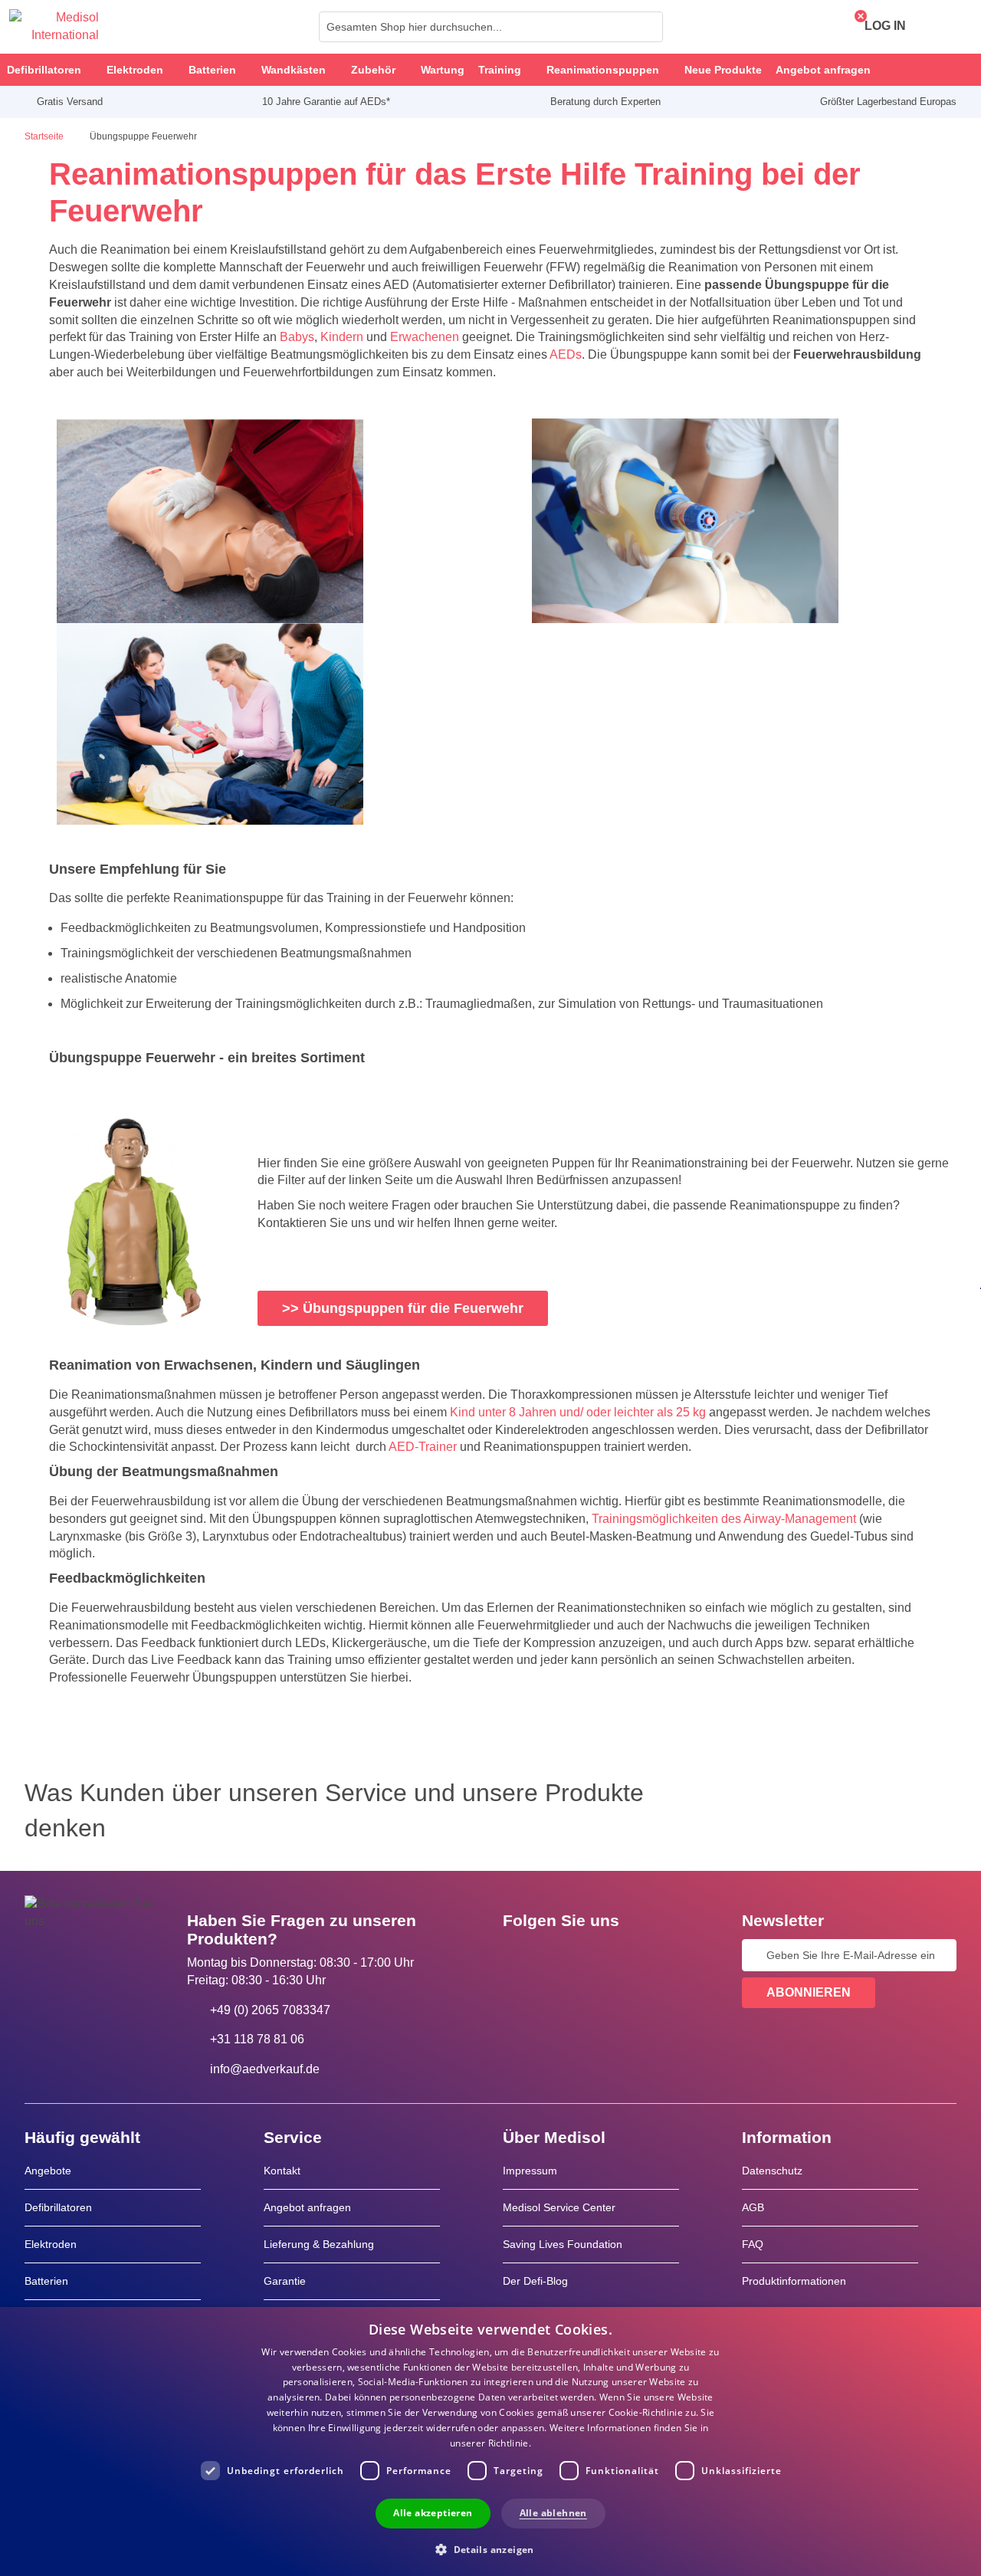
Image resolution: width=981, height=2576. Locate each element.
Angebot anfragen (307, 2207)
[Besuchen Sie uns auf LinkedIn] (563, 1955)
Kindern (342, 337)
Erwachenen (425, 337)
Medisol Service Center (559, 2207)
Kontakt (282, 2171)
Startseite (45, 136)
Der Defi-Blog (535, 2281)
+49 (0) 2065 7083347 (270, 2010)
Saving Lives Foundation (563, 2244)
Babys (297, 337)
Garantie (285, 2281)
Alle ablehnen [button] (553, 2513)
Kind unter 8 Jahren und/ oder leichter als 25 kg (578, 1412)
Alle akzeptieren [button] (433, 2513)
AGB (753, 2207)
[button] (490, 2549)
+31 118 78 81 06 (257, 2039)
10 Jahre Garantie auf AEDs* (326, 102)
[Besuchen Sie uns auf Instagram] (608, 1955)
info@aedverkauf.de (265, 2069)
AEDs (566, 354)
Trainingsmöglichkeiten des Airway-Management (724, 1519)
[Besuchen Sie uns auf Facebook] (519, 1955)
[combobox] (491, 27)
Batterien (46, 2281)
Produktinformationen (794, 2281)
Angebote (48, 2171)
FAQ (753, 2244)
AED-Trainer (423, 1447)
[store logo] (54, 27)
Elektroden (51, 2244)
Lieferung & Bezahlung (319, 2244)
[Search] (647, 27)
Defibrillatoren (58, 2207)
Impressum (530, 2171)
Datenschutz (772, 2171)
